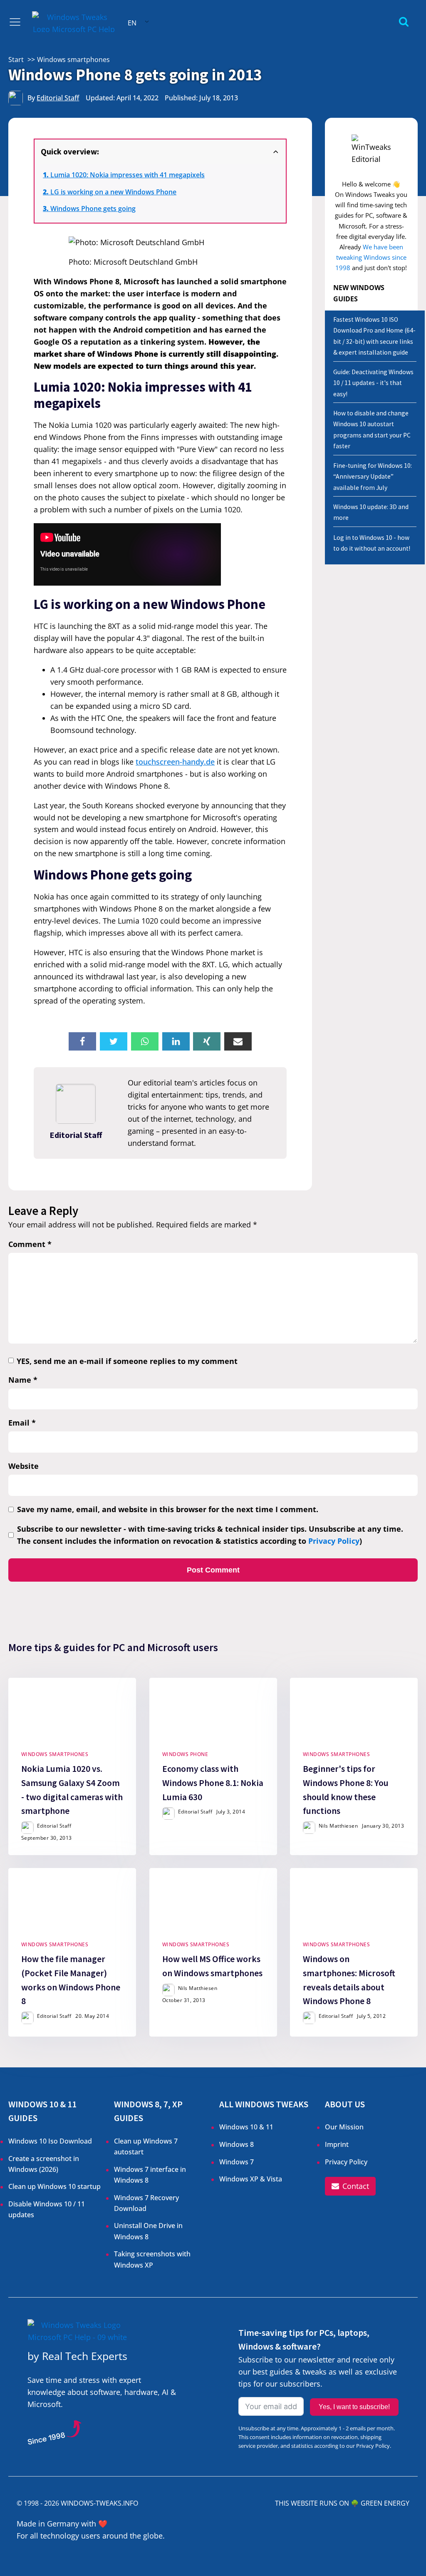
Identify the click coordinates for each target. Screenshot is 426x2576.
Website (24, 1466)
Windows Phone (185, 1754)
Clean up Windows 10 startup (54, 2186)
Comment (30, 1244)
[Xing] (207, 1041)
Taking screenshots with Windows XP (152, 2259)
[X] (114, 1041)
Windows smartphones (55, 1754)
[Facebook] (82, 1041)
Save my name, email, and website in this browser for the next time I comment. (168, 1509)
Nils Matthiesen (338, 1826)
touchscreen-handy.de (175, 762)
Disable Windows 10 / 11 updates (47, 2209)
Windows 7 (237, 2162)
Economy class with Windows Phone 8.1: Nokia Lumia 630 (212, 1783)
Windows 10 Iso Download (50, 2141)
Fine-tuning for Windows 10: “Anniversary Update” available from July (373, 477)
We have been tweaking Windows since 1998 (371, 257)
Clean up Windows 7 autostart (146, 2146)
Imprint (337, 2144)
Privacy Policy (334, 1541)
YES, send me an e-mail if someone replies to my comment (127, 1361)
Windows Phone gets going (93, 209)
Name (23, 1380)
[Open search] (404, 21)
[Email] (238, 1041)
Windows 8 (237, 2144)
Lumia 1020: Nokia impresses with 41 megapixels (128, 175)
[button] (350, 2186)
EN (132, 23)
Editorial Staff (58, 98)
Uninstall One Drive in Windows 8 (148, 2231)
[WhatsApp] (145, 1041)
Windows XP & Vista (251, 2179)
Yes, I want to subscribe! (354, 2407)
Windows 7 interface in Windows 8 (150, 2175)
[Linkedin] (176, 1041)
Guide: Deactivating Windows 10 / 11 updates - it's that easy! (373, 383)
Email (22, 1423)
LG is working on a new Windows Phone (113, 192)
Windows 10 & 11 (246, 2127)
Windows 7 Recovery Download (146, 2203)
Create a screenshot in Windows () (44, 2164)
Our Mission (344, 2127)
